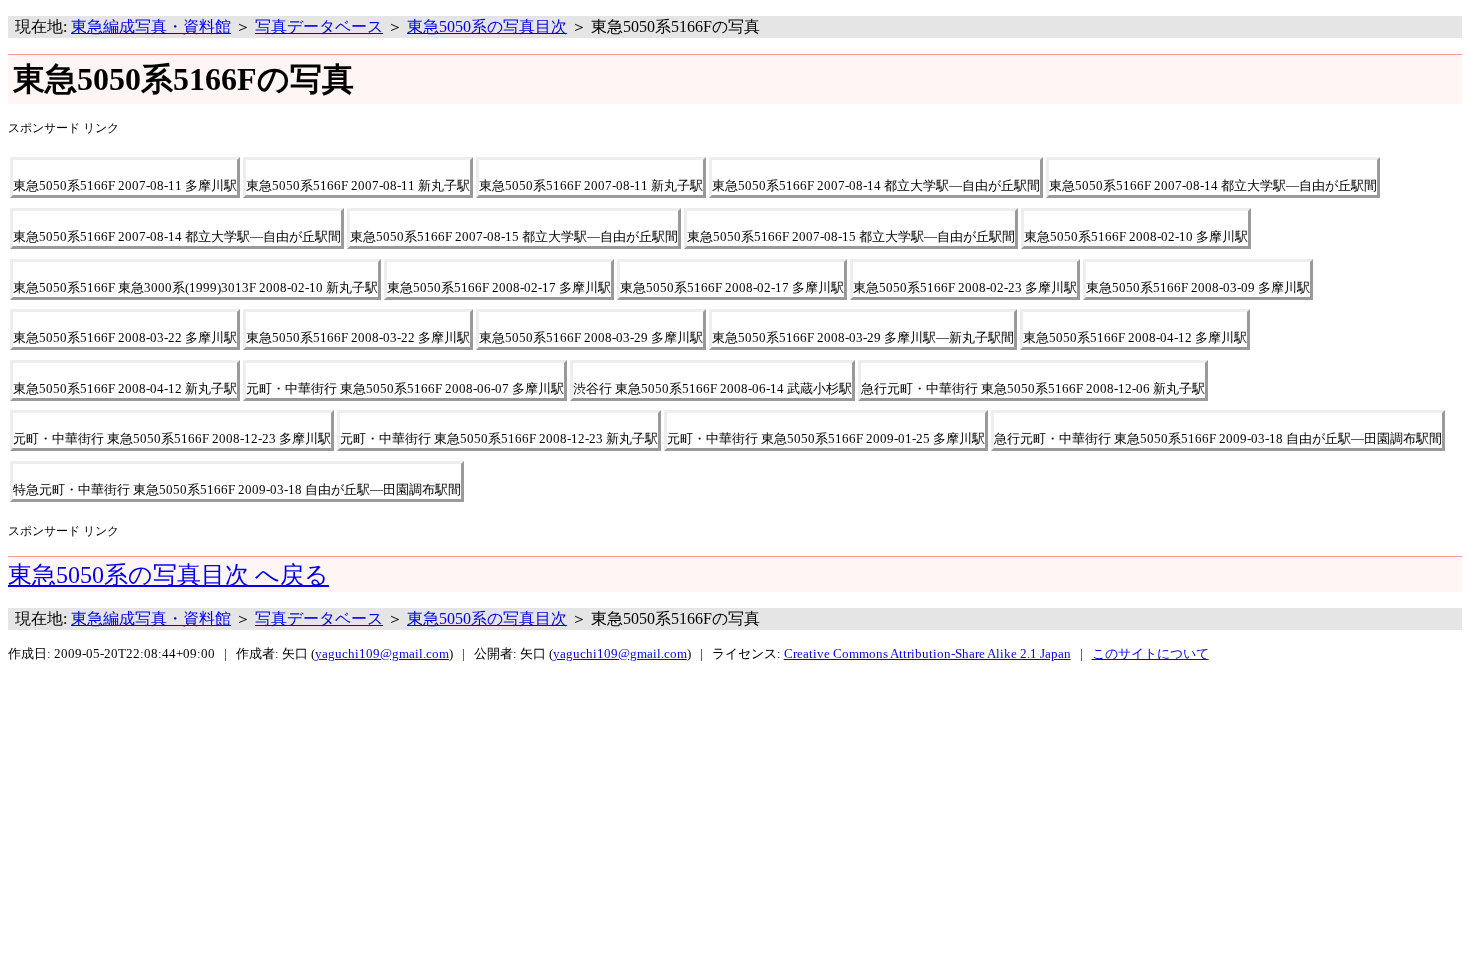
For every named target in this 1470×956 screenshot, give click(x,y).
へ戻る (168, 575)
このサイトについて (1150, 654)
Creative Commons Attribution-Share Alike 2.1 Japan (927, 654)
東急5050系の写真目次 (487, 26)
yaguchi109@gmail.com (382, 654)
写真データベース (319, 26)
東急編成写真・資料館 (151, 26)
